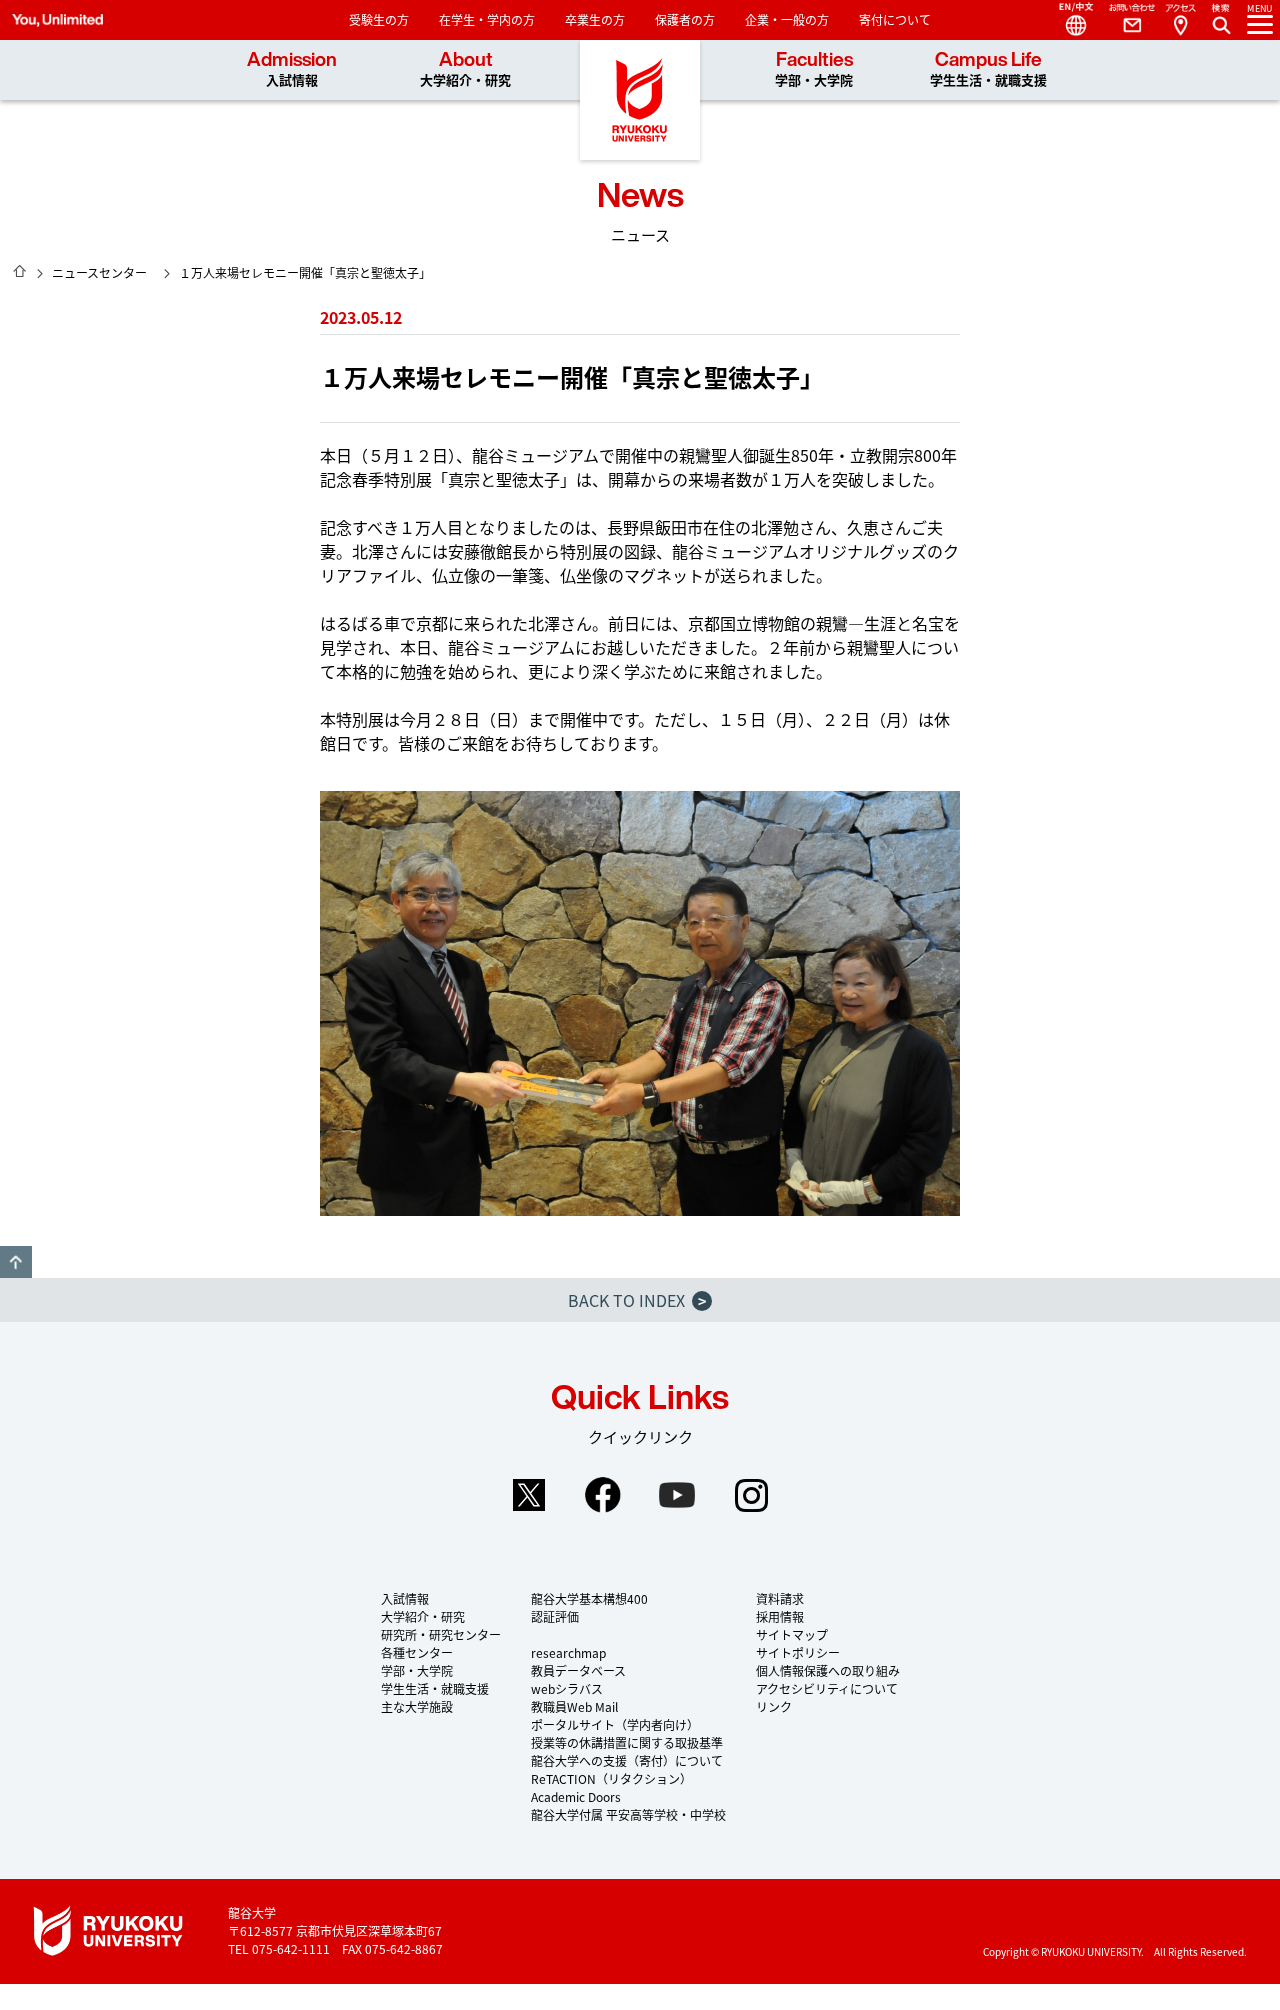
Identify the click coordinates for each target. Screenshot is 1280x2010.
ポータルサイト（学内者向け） (615, 1724)
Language (1068, 20)
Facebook (603, 1495)
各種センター (417, 1652)
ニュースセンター (99, 272)
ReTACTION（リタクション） (611, 1778)
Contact (1124, 20)
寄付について (895, 19)
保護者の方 (685, 19)
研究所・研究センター (441, 1634)
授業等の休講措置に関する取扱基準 (627, 1742)
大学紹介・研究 (423, 1616)
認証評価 (555, 1616)
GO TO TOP (16, 1262)
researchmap (568, 1652)
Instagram (751, 1495)
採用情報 (780, 1616)
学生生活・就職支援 (435, 1688)
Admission (292, 69)
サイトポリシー (798, 1652)
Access (1180, 20)
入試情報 (405, 1598)
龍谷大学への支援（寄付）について (627, 1760)
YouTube (677, 1495)
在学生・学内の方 (487, 19)
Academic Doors (576, 1796)
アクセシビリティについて (827, 1688)
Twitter (529, 1495)
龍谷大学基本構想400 (589, 1598)
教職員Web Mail (574, 1706)
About (465, 69)
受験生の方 (379, 19)
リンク (774, 1706)
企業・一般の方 (787, 19)
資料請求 (780, 1598)
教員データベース (578, 1670)
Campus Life (988, 69)
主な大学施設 (417, 1706)
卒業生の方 (595, 19)
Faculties (814, 69)
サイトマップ (792, 1634)
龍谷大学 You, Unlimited (640, 100)
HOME (20, 271)
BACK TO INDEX (637, 1300)
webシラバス (567, 1688)
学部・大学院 (417, 1670)
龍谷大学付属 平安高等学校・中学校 (628, 1814)
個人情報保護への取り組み (828, 1670)
